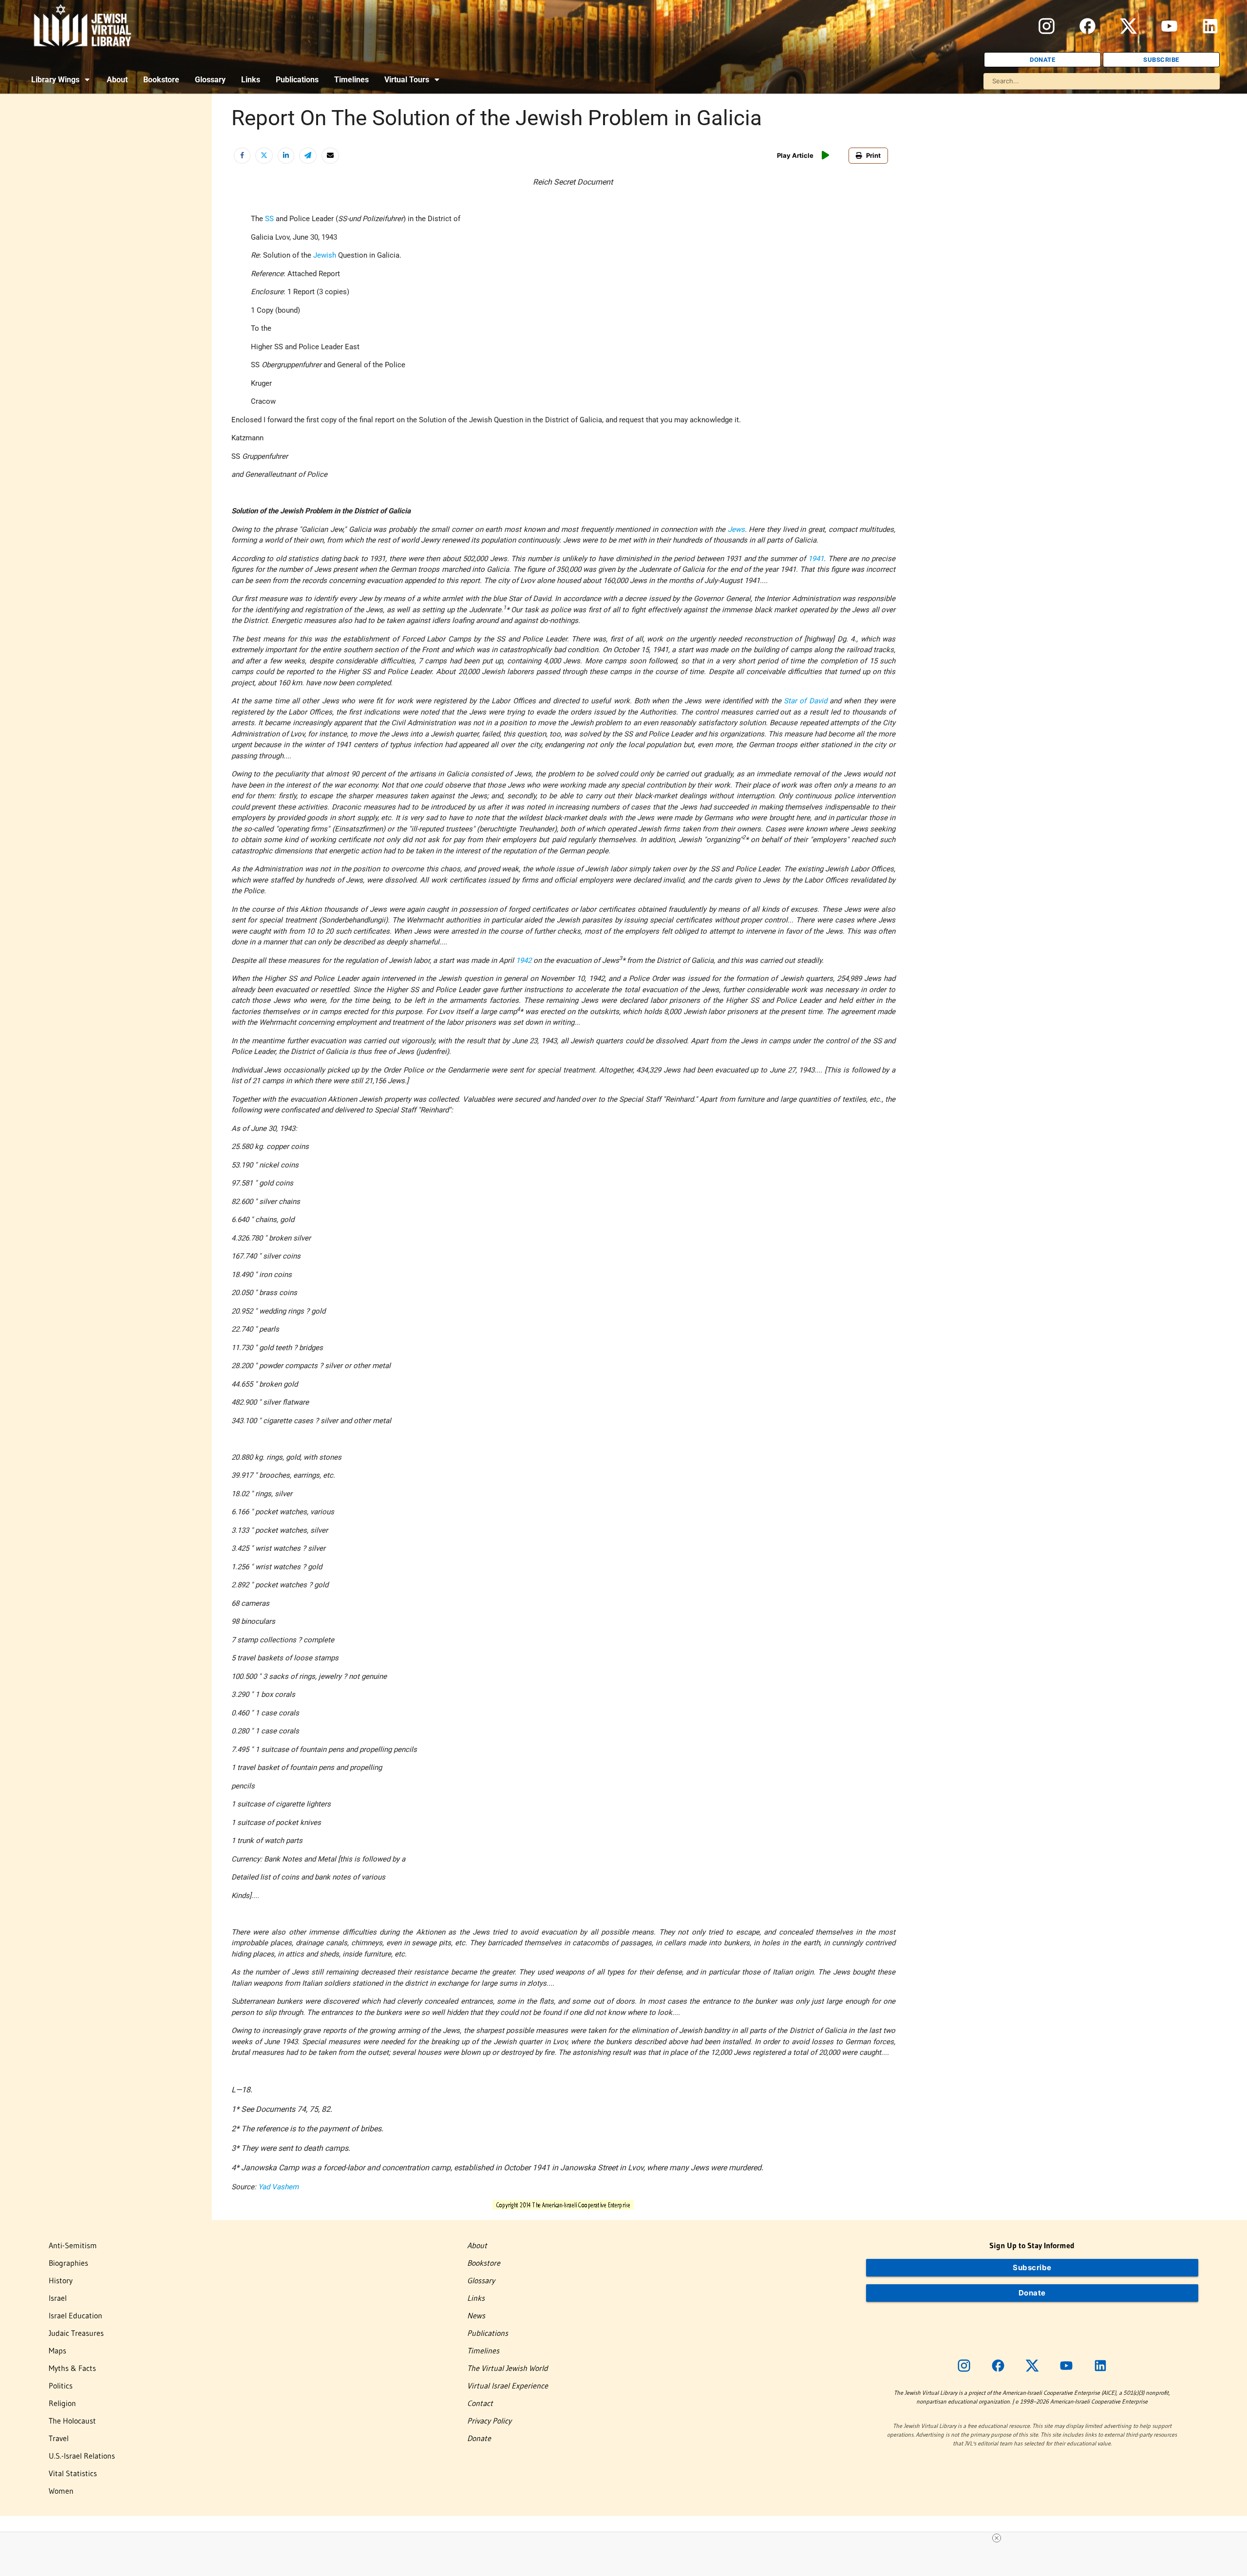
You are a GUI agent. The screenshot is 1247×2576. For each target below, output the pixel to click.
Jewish (325, 255)
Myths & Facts (72, 2368)
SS (269, 219)
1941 (816, 559)
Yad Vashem (278, 2187)
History (61, 2280)
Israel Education (76, 2315)
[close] (997, 2538)
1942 (524, 960)
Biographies (68, 2263)
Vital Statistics (73, 2473)
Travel (59, 2438)
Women (61, 2491)
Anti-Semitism (73, 2245)
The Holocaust (72, 2421)
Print (873, 155)
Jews (736, 529)
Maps (57, 2350)
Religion (62, 2403)
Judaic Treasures (76, 2333)
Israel (58, 2298)
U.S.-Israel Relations (82, 2456)
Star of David (805, 701)
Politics (61, 2386)
